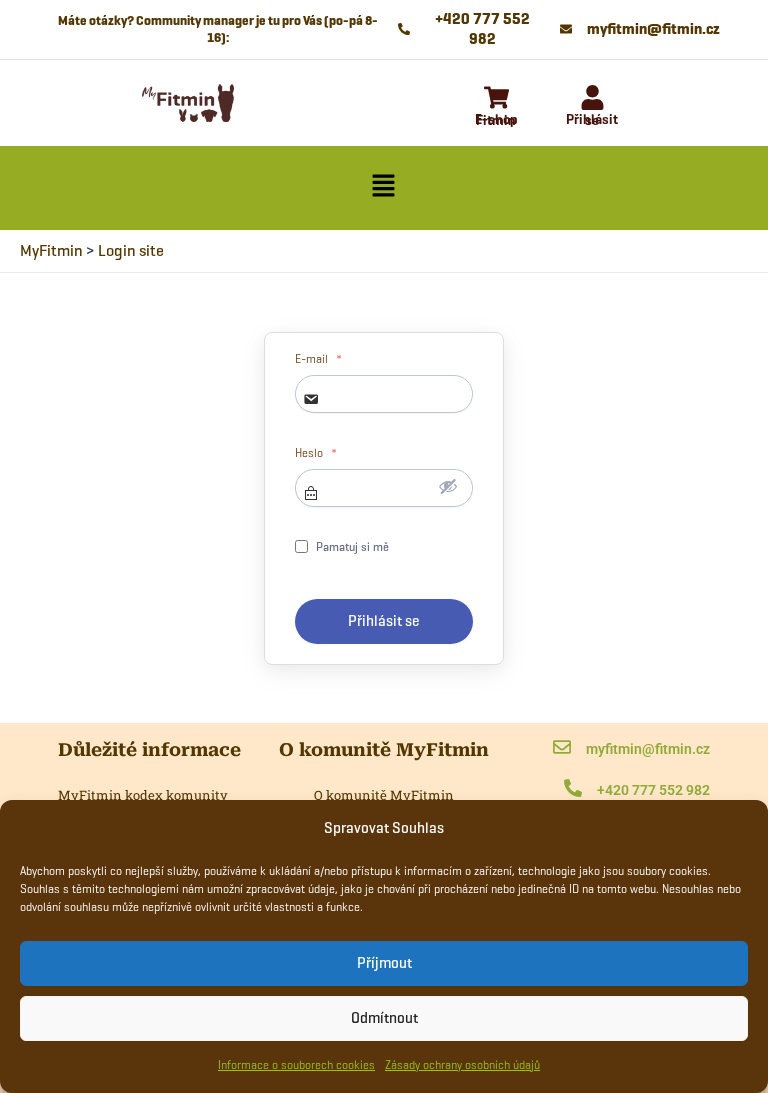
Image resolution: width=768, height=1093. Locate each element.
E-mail (318, 359)
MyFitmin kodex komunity (143, 795)
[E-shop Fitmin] (496, 99)
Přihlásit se (592, 120)
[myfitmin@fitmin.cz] (562, 748)
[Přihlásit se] (592, 99)
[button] (384, 188)
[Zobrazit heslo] (448, 486)
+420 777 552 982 (653, 790)
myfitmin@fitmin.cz (648, 749)
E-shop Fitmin (496, 120)
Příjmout (384, 963)
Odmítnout (384, 1018)
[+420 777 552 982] (573, 789)
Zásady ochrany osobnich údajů (462, 1064)
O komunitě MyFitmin (384, 795)
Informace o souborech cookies (296, 1064)
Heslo (316, 453)
